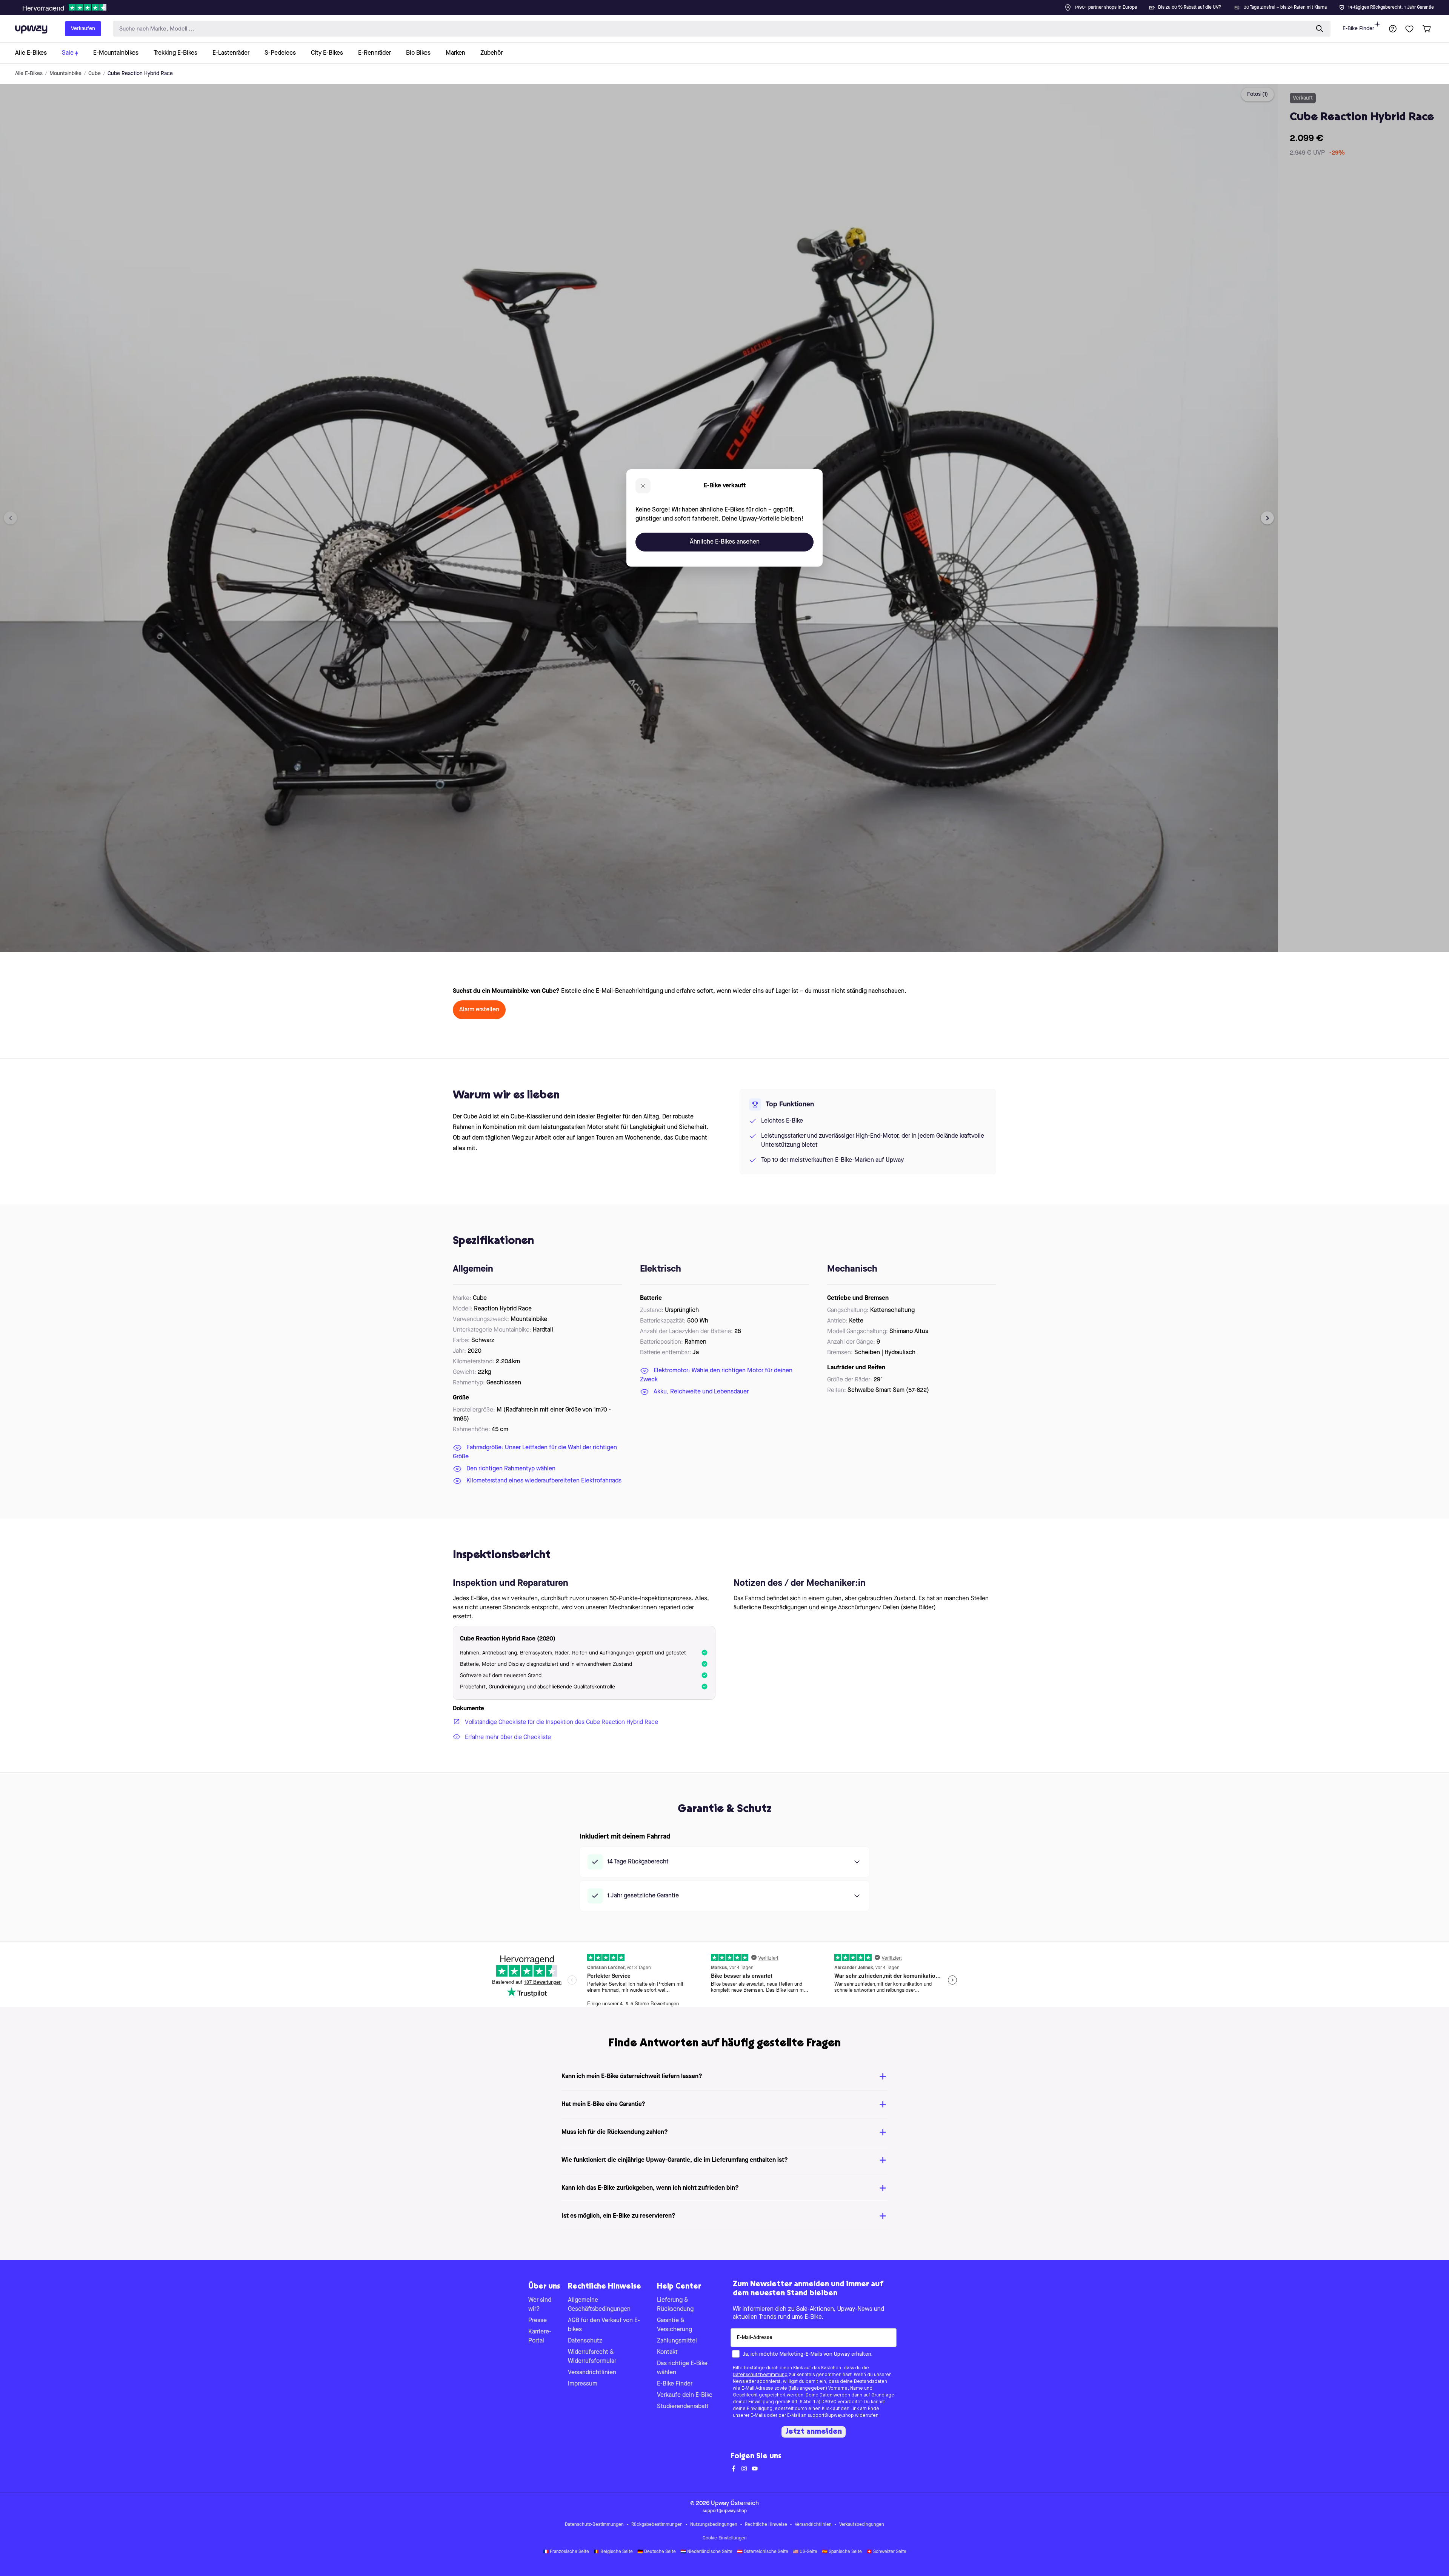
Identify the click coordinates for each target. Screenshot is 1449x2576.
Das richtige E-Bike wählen (682, 2368)
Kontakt (667, 2352)
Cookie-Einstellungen (725, 2538)
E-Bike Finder (1358, 29)
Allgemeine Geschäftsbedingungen (599, 2305)
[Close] (731, 5)
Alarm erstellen (479, 1010)
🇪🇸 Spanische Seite (842, 2552)
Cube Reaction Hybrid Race (140, 74)
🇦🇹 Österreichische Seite (763, 2552)
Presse (538, 2321)
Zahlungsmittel (677, 2341)
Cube (95, 74)
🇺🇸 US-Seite (805, 2552)
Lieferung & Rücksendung (675, 2305)
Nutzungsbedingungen (714, 2525)
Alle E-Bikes (29, 74)
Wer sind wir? (540, 2305)
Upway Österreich (735, 2504)
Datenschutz (585, 2341)
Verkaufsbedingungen (862, 2525)
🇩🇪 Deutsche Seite (657, 2552)
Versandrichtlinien (592, 2373)
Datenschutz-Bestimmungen (594, 2525)
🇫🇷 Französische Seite (566, 2552)
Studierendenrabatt (683, 2407)
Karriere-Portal (540, 2336)
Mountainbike (65, 74)
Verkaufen (83, 29)
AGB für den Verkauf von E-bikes (604, 2325)
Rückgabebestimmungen (657, 2525)
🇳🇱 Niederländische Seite (706, 2552)
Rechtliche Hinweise (766, 2525)
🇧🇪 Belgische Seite (613, 2552)
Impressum (583, 2384)
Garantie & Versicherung (675, 2325)
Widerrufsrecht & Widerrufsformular (592, 2357)
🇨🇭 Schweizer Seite (886, 2552)
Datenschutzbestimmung (760, 2375)
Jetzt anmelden (814, 2432)
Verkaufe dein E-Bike (685, 2395)
